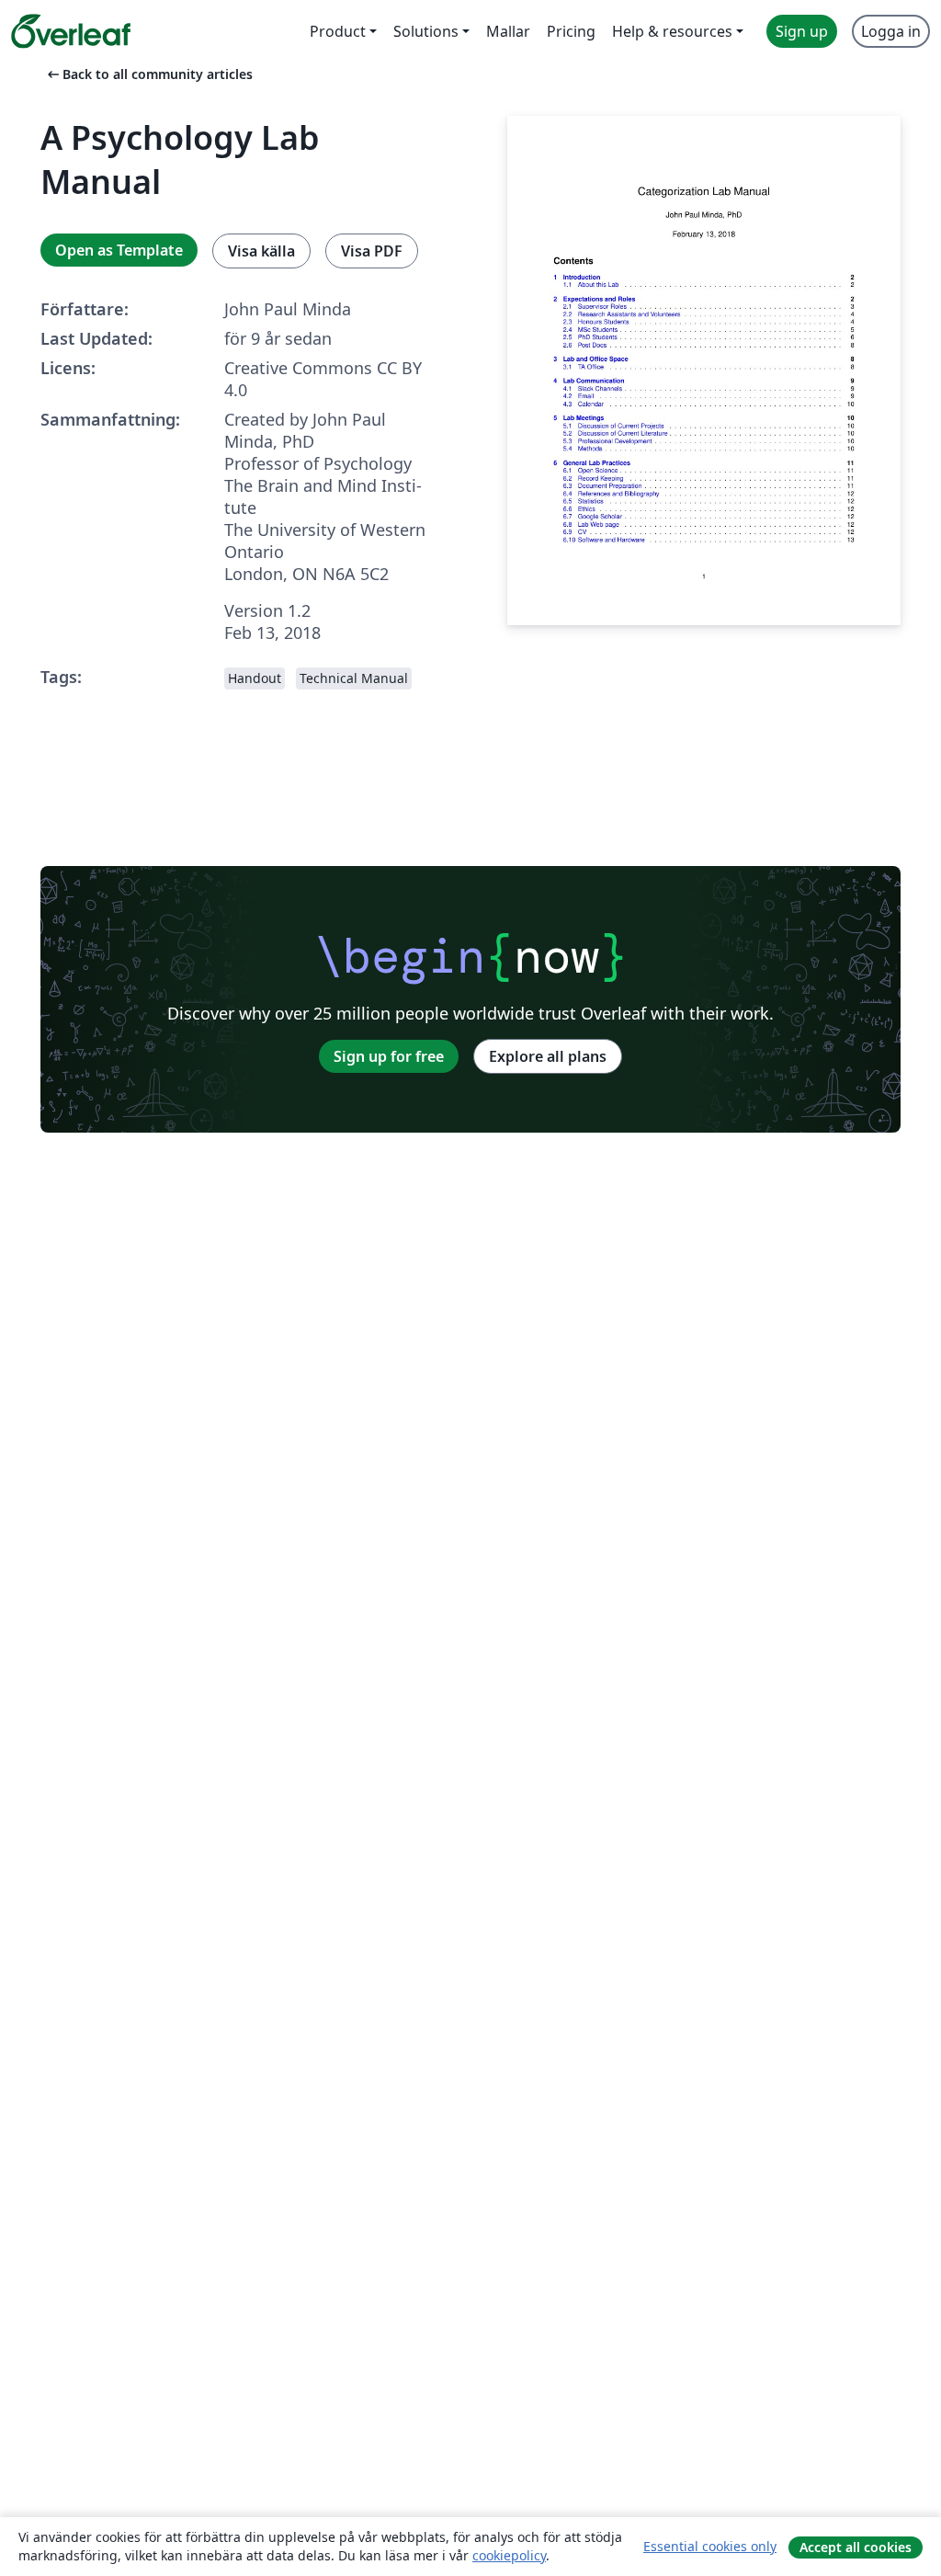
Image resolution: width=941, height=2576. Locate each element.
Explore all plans (548, 1056)
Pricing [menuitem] (571, 31)
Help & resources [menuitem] (672, 31)
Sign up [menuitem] (802, 31)
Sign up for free (389, 1056)
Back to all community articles (148, 74)
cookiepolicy (509, 2555)
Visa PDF (372, 251)
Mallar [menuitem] (508, 31)
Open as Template (119, 250)
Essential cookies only (710, 2546)
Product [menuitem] (338, 31)
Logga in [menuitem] (891, 31)
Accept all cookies (856, 2547)
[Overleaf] (71, 31)
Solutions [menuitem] (426, 31)
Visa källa (261, 251)
